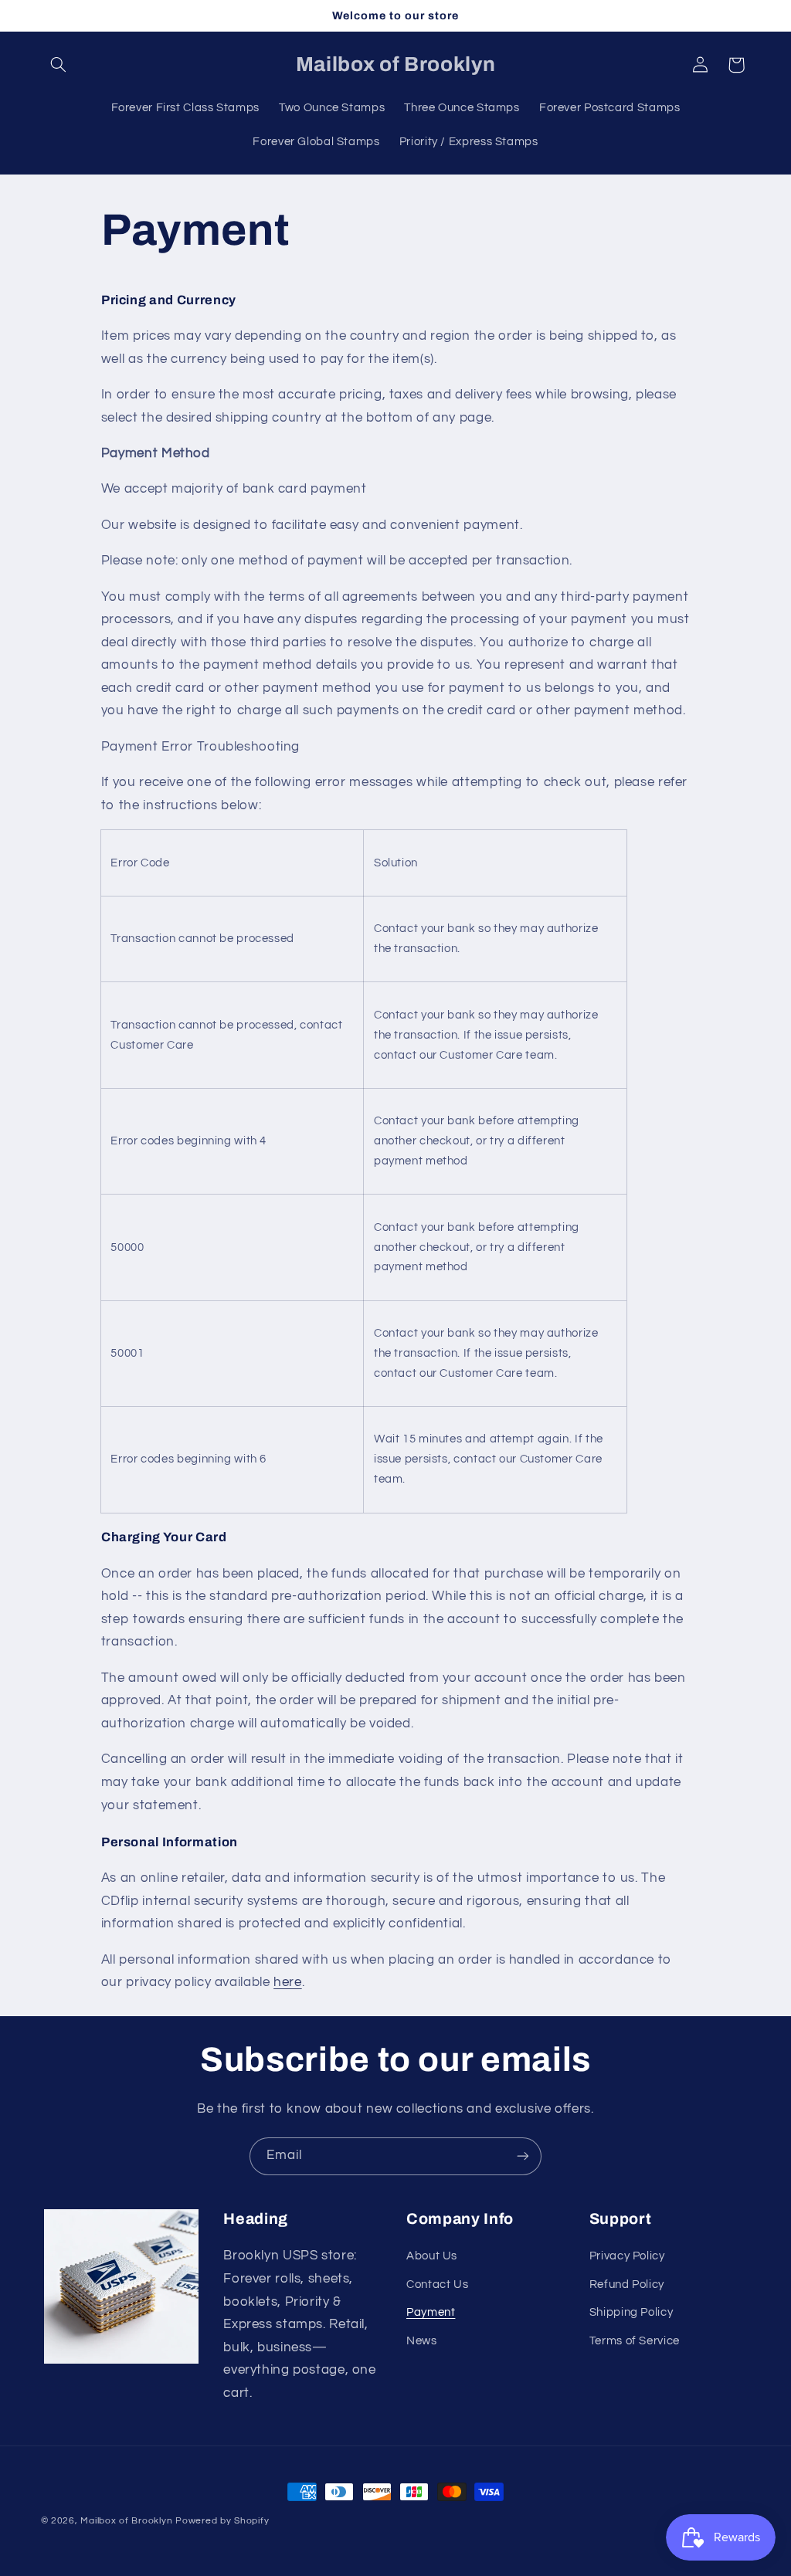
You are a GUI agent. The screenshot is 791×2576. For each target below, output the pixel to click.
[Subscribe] (523, 2156)
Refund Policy (627, 2285)
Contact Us (437, 2285)
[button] (59, 65)
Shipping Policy (631, 2312)
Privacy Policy (627, 2256)
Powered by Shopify (222, 2521)
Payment (431, 2312)
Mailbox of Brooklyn (126, 2521)
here (288, 1982)
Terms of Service (635, 2341)
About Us (432, 2256)
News (422, 2341)
